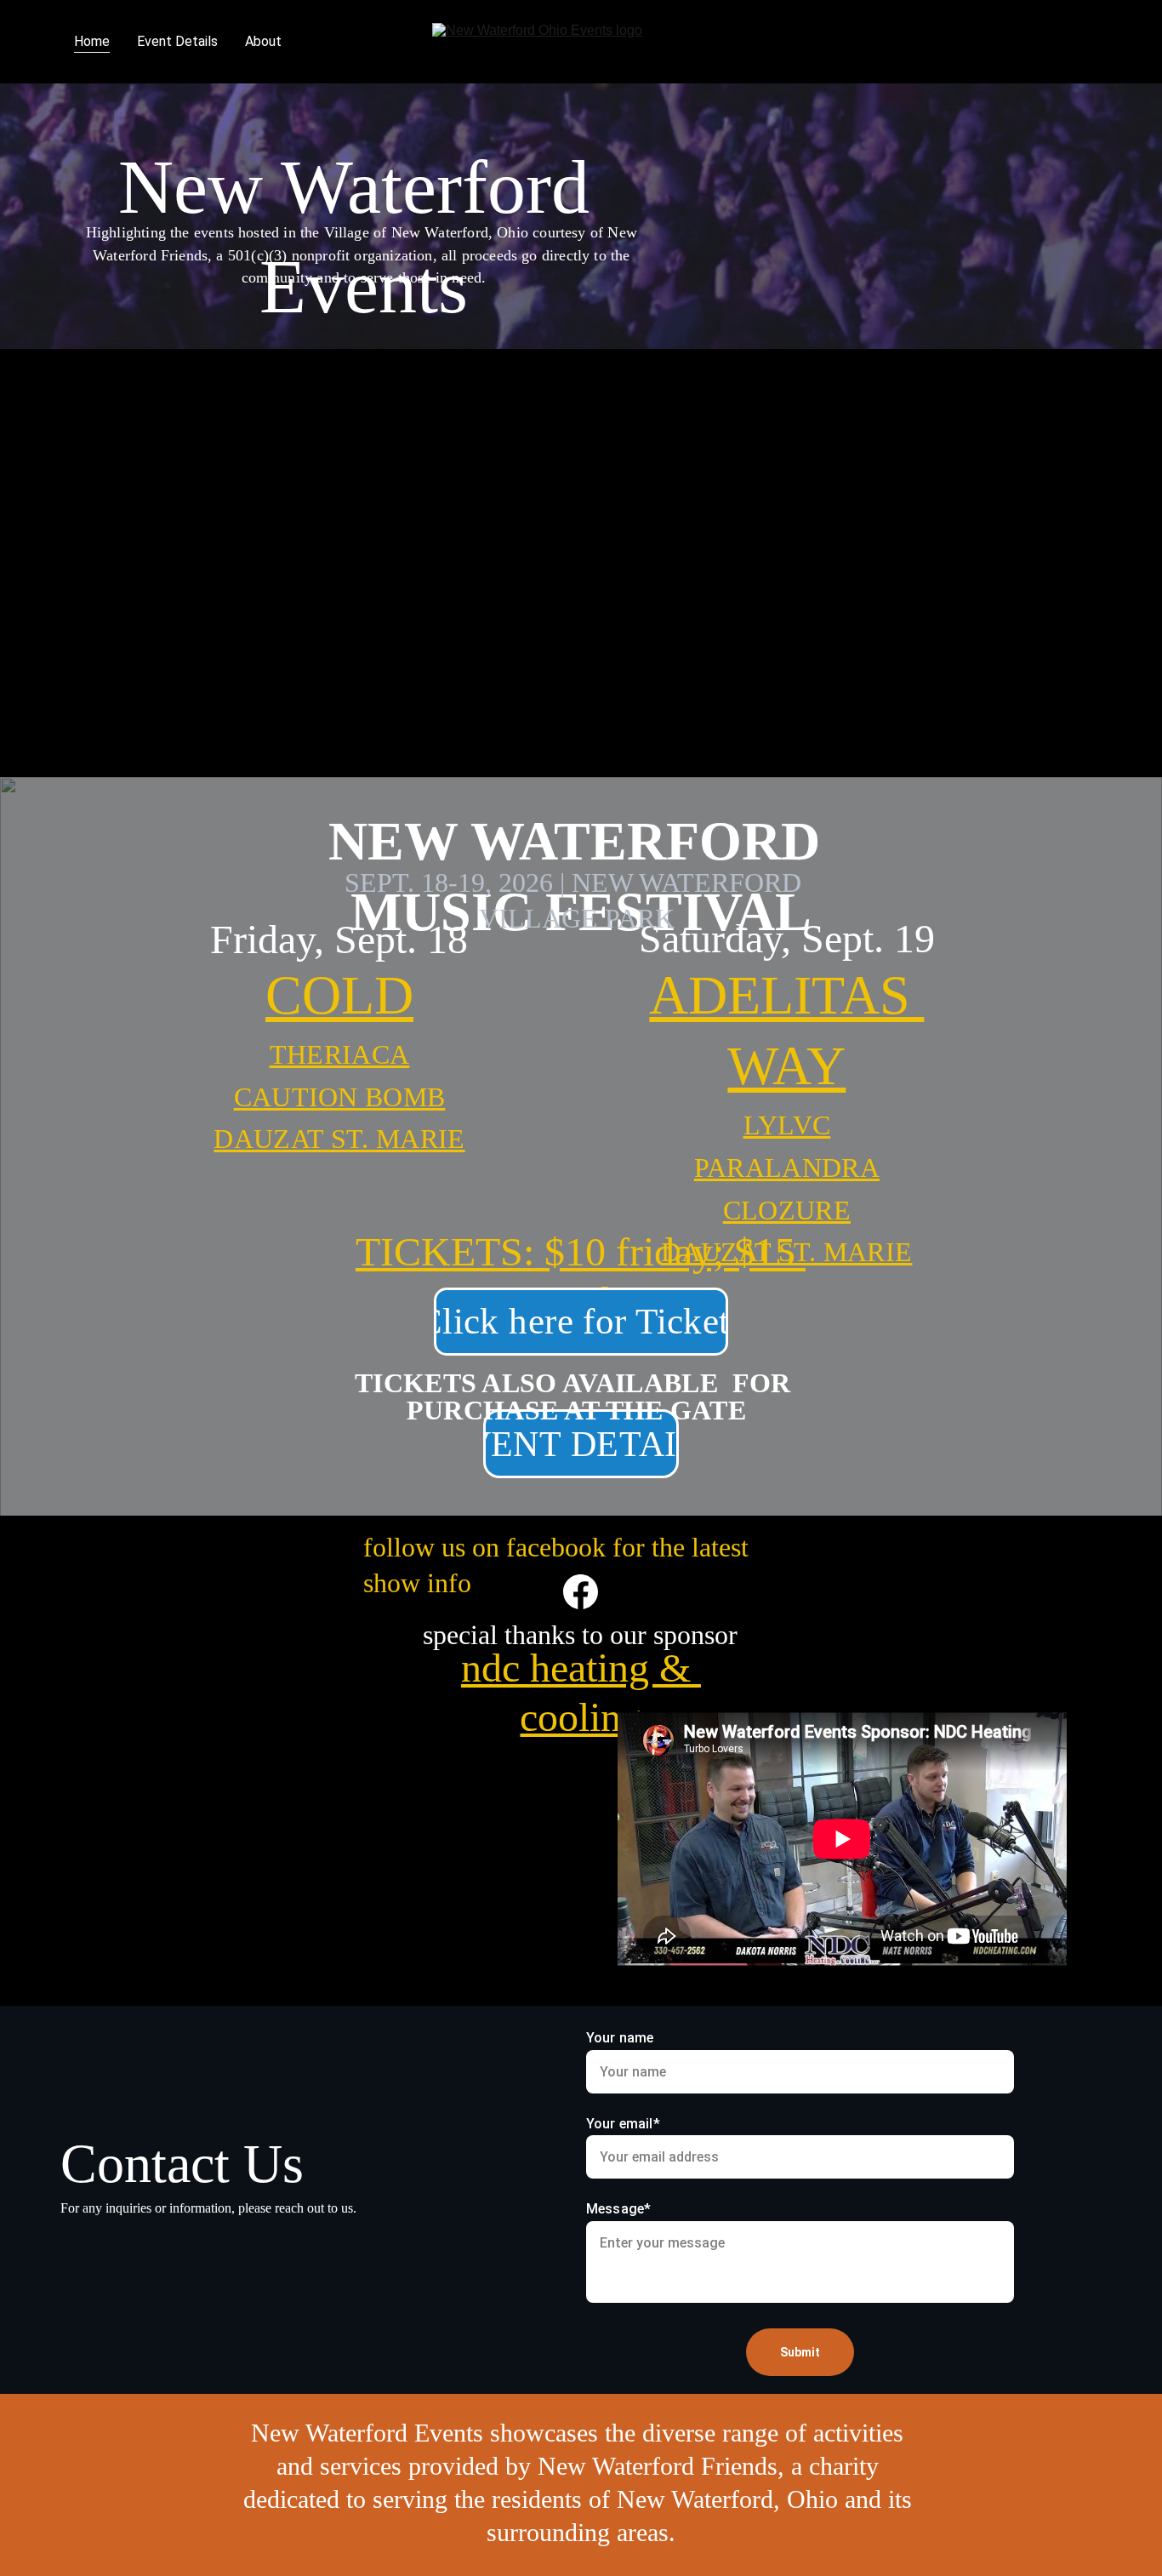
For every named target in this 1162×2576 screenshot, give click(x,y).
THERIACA (340, 1054)
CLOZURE (787, 1210)
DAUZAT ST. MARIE (786, 1252)
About (263, 41)
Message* (618, 2209)
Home (92, 41)
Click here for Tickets (581, 1321)
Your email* (623, 2124)
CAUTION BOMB (340, 1097)
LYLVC (787, 1125)
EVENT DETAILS (581, 1444)
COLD (339, 995)
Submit (800, 2352)
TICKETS (439, 1251)
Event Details (177, 41)
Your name (620, 2038)
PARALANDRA (787, 1168)
